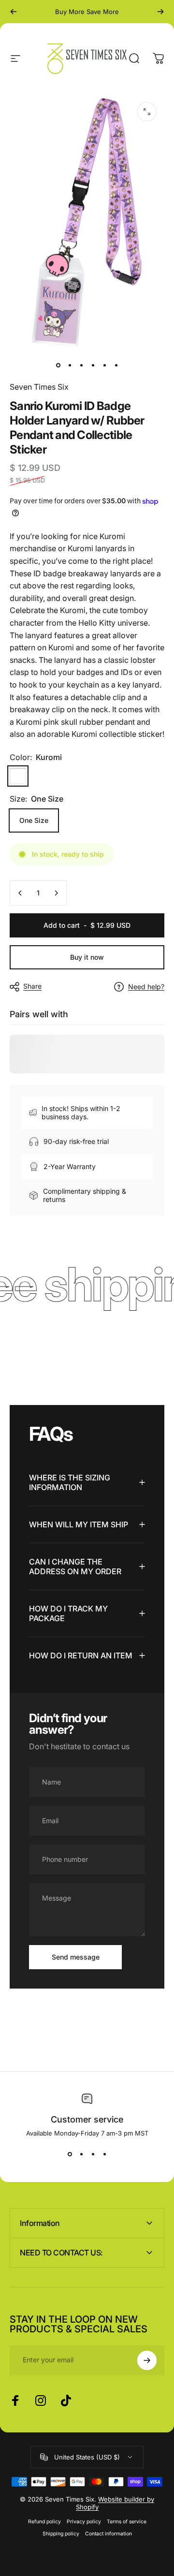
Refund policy (44, 2522)
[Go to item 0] (58, 366)
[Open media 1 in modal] (147, 112)
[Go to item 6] (116, 366)
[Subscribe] (147, 2360)
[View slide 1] (70, 2154)
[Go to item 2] (70, 366)
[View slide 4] (104, 2154)
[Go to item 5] (104, 366)
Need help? (146, 987)
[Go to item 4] (93, 366)
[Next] (160, 12)
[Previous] (14, 12)
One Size (34, 820)
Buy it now (87, 957)
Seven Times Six (39, 387)
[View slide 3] (93, 2154)
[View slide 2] (81, 2154)
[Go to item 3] (81, 366)
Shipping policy (61, 2534)
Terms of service (127, 2522)
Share (32, 986)
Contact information (109, 2534)
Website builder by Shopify (115, 2503)
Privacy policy (84, 2522)
